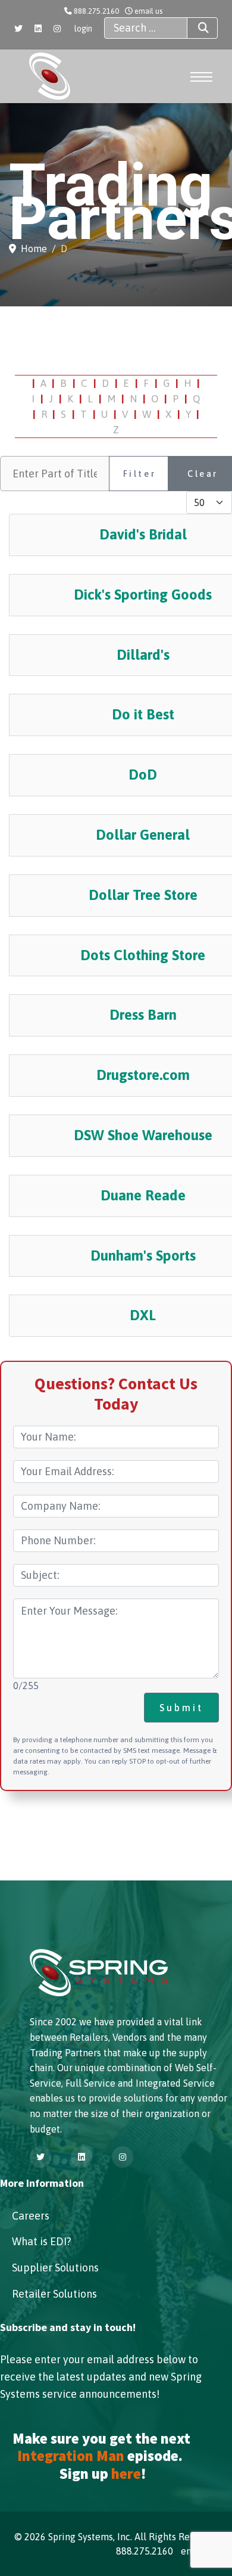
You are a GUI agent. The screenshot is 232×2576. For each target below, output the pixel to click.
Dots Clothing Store (143, 955)
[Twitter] (18, 29)
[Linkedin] (38, 29)
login (83, 29)
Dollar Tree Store (143, 895)
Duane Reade (143, 1195)
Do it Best (143, 714)
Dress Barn (143, 1015)
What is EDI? (42, 2241)
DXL (143, 1315)
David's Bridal (143, 534)
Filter (140, 474)
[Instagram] (57, 29)
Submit (181, 1708)
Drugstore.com (143, 1075)
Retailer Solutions (54, 2294)
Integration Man (71, 2456)
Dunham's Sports (143, 1256)
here (126, 2474)
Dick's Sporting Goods (143, 595)
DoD (143, 775)
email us (148, 11)
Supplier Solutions (55, 2268)
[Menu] (201, 77)
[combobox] (146, 28)
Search (202, 28)
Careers (31, 2216)
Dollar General (143, 835)
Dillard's (143, 655)
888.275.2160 (96, 11)
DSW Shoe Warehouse (143, 1135)
